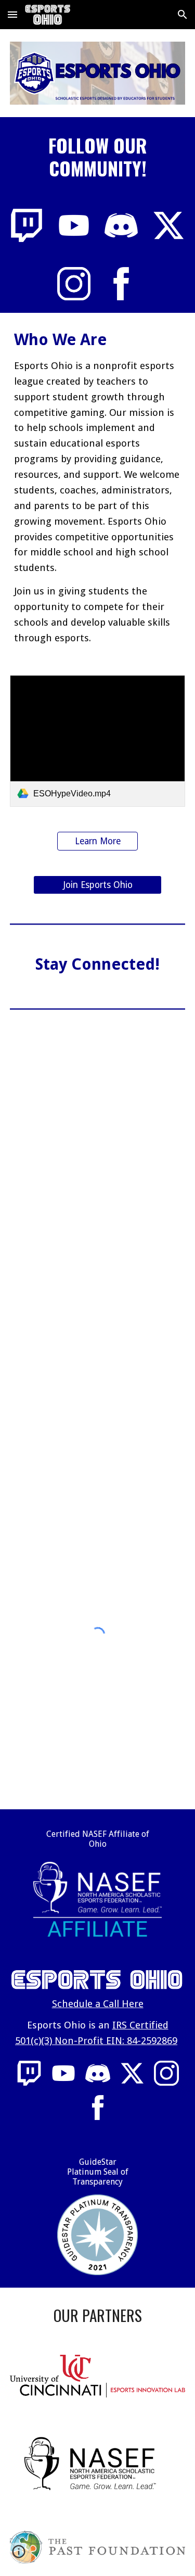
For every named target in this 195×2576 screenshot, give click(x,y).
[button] (12, 14)
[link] (98, 741)
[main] (98, 157)
